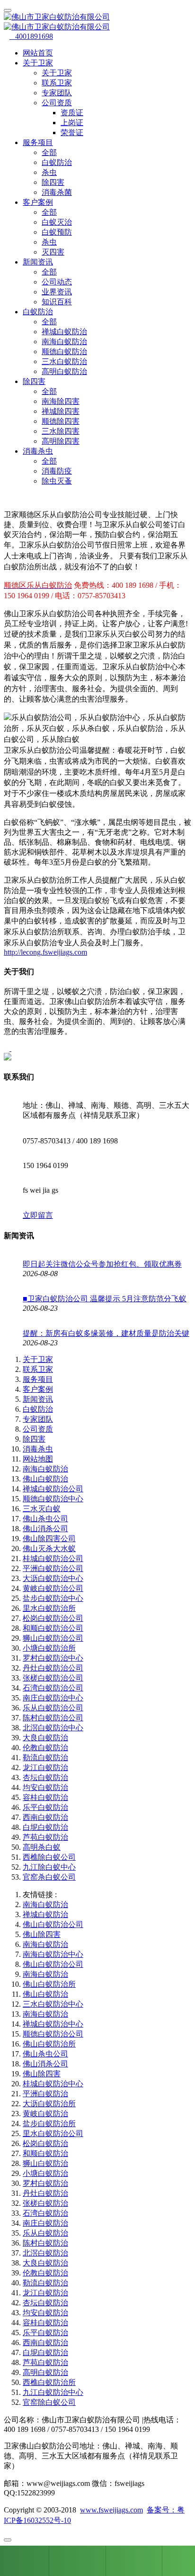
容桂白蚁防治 (45, 1797)
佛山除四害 (42, 1934)
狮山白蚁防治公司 (53, 1638)
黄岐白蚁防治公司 (53, 1588)
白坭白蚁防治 (45, 1827)
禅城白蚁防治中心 (53, 2024)
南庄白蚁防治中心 (53, 1698)
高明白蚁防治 (64, 371)
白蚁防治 (57, 162)
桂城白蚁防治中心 (53, 2084)
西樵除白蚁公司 (49, 1857)
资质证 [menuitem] (72, 113)
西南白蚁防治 (45, 1817)
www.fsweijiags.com (111, 2510)
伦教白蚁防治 (45, 1748)
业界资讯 (57, 292)
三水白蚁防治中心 (53, 2004)
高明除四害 (61, 441)
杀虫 (49, 172)
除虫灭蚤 (57, 481)
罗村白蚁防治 (45, 2183)
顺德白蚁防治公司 (53, 2034)
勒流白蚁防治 (45, 1758)
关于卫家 (57, 73)
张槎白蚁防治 (45, 2203)
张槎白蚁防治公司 (53, 1678)
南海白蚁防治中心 (53, 1954)
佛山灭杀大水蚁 (49, 1548)
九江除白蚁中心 (49, 1867)
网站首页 (38, 53)
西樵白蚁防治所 (49, 2382)
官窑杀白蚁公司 (49, 1877)
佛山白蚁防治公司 (53, 1924)
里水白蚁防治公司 (53, 2133)
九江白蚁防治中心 (53, 2392)
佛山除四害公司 (49, 1539)
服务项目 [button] (38, 142)
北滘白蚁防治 (45, 2253)
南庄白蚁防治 (45, 2223)
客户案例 (38, 1389)
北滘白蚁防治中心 (53, 1728)
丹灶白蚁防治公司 (53, 1668)
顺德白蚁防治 (64, 352)
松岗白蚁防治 (45, 2143)
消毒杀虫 (38, 1449)
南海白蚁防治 (64, 342)
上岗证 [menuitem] (72, 123)
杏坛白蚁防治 (45, 1777)
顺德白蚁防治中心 (53, 1499)
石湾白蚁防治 (45, 2213)
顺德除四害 (61, 421)
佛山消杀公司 (45, 1529)
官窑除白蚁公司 (49, 2402)
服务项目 (38, 1379)
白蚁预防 (57, 232)
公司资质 (38, 1429)
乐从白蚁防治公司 (53, 1708)
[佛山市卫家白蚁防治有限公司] (97, 22)
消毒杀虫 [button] (38, 451)
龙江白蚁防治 (45, 1768)
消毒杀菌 (57, 192)
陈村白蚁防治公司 (53, 1718)
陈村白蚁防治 (45, 2243)
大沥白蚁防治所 (49, 2104)
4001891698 (31, 36)
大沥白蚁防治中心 (53, 1578)
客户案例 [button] (38, 202)
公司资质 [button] (57, 103)
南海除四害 (61, 401)
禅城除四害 (61, 411)
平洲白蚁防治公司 (53, 1568)
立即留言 (38, 1215)
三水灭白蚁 (42, 1509)
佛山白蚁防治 (45, 1479)
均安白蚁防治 (45, 1787)
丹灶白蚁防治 (45, 2193)
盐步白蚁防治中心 (53, 1598)
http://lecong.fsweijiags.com (45, 952)
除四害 (53, 182)
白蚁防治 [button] (38, 312)
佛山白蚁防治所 (49, 1984)
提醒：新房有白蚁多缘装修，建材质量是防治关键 (106, 1333)
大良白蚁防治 (45, 1738)
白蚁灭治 (57, 222)
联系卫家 (57, 83)
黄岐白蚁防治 (45, 2114)
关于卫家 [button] (38, 63)
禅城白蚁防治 (64, 332)
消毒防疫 (57, 471)
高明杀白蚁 (42, 1847)
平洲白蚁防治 (45, 2094)
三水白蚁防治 (64, 361)
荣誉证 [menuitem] (72, 132)
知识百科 (57, 302)
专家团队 (57, 93)
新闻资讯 (38, 1399)
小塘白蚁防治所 (49, 1648)
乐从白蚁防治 (45, 2233)
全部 (49, 152)
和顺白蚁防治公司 (53, 1628)
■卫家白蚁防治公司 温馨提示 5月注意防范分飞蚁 (105, 1299)
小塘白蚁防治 (45, 2173)
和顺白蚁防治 (45, 2153)
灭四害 (53, 252)
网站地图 (38, 1459)
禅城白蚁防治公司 (53, 1489)
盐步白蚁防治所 (49, 2124)
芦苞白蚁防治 (45, 1837)
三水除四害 (61, 431)
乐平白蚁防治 (45, 1807)
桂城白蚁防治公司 (53, 1558)
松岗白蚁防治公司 (53, 1618)
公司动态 (57, 282)
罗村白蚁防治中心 (53, 1658)
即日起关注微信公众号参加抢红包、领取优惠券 (102, 1264)
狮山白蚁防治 (45, 2163)
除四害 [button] (34, 381)
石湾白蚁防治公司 (53, 1688)
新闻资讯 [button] (38, 262)
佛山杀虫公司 (45, 1519)
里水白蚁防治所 (49, 1608)
